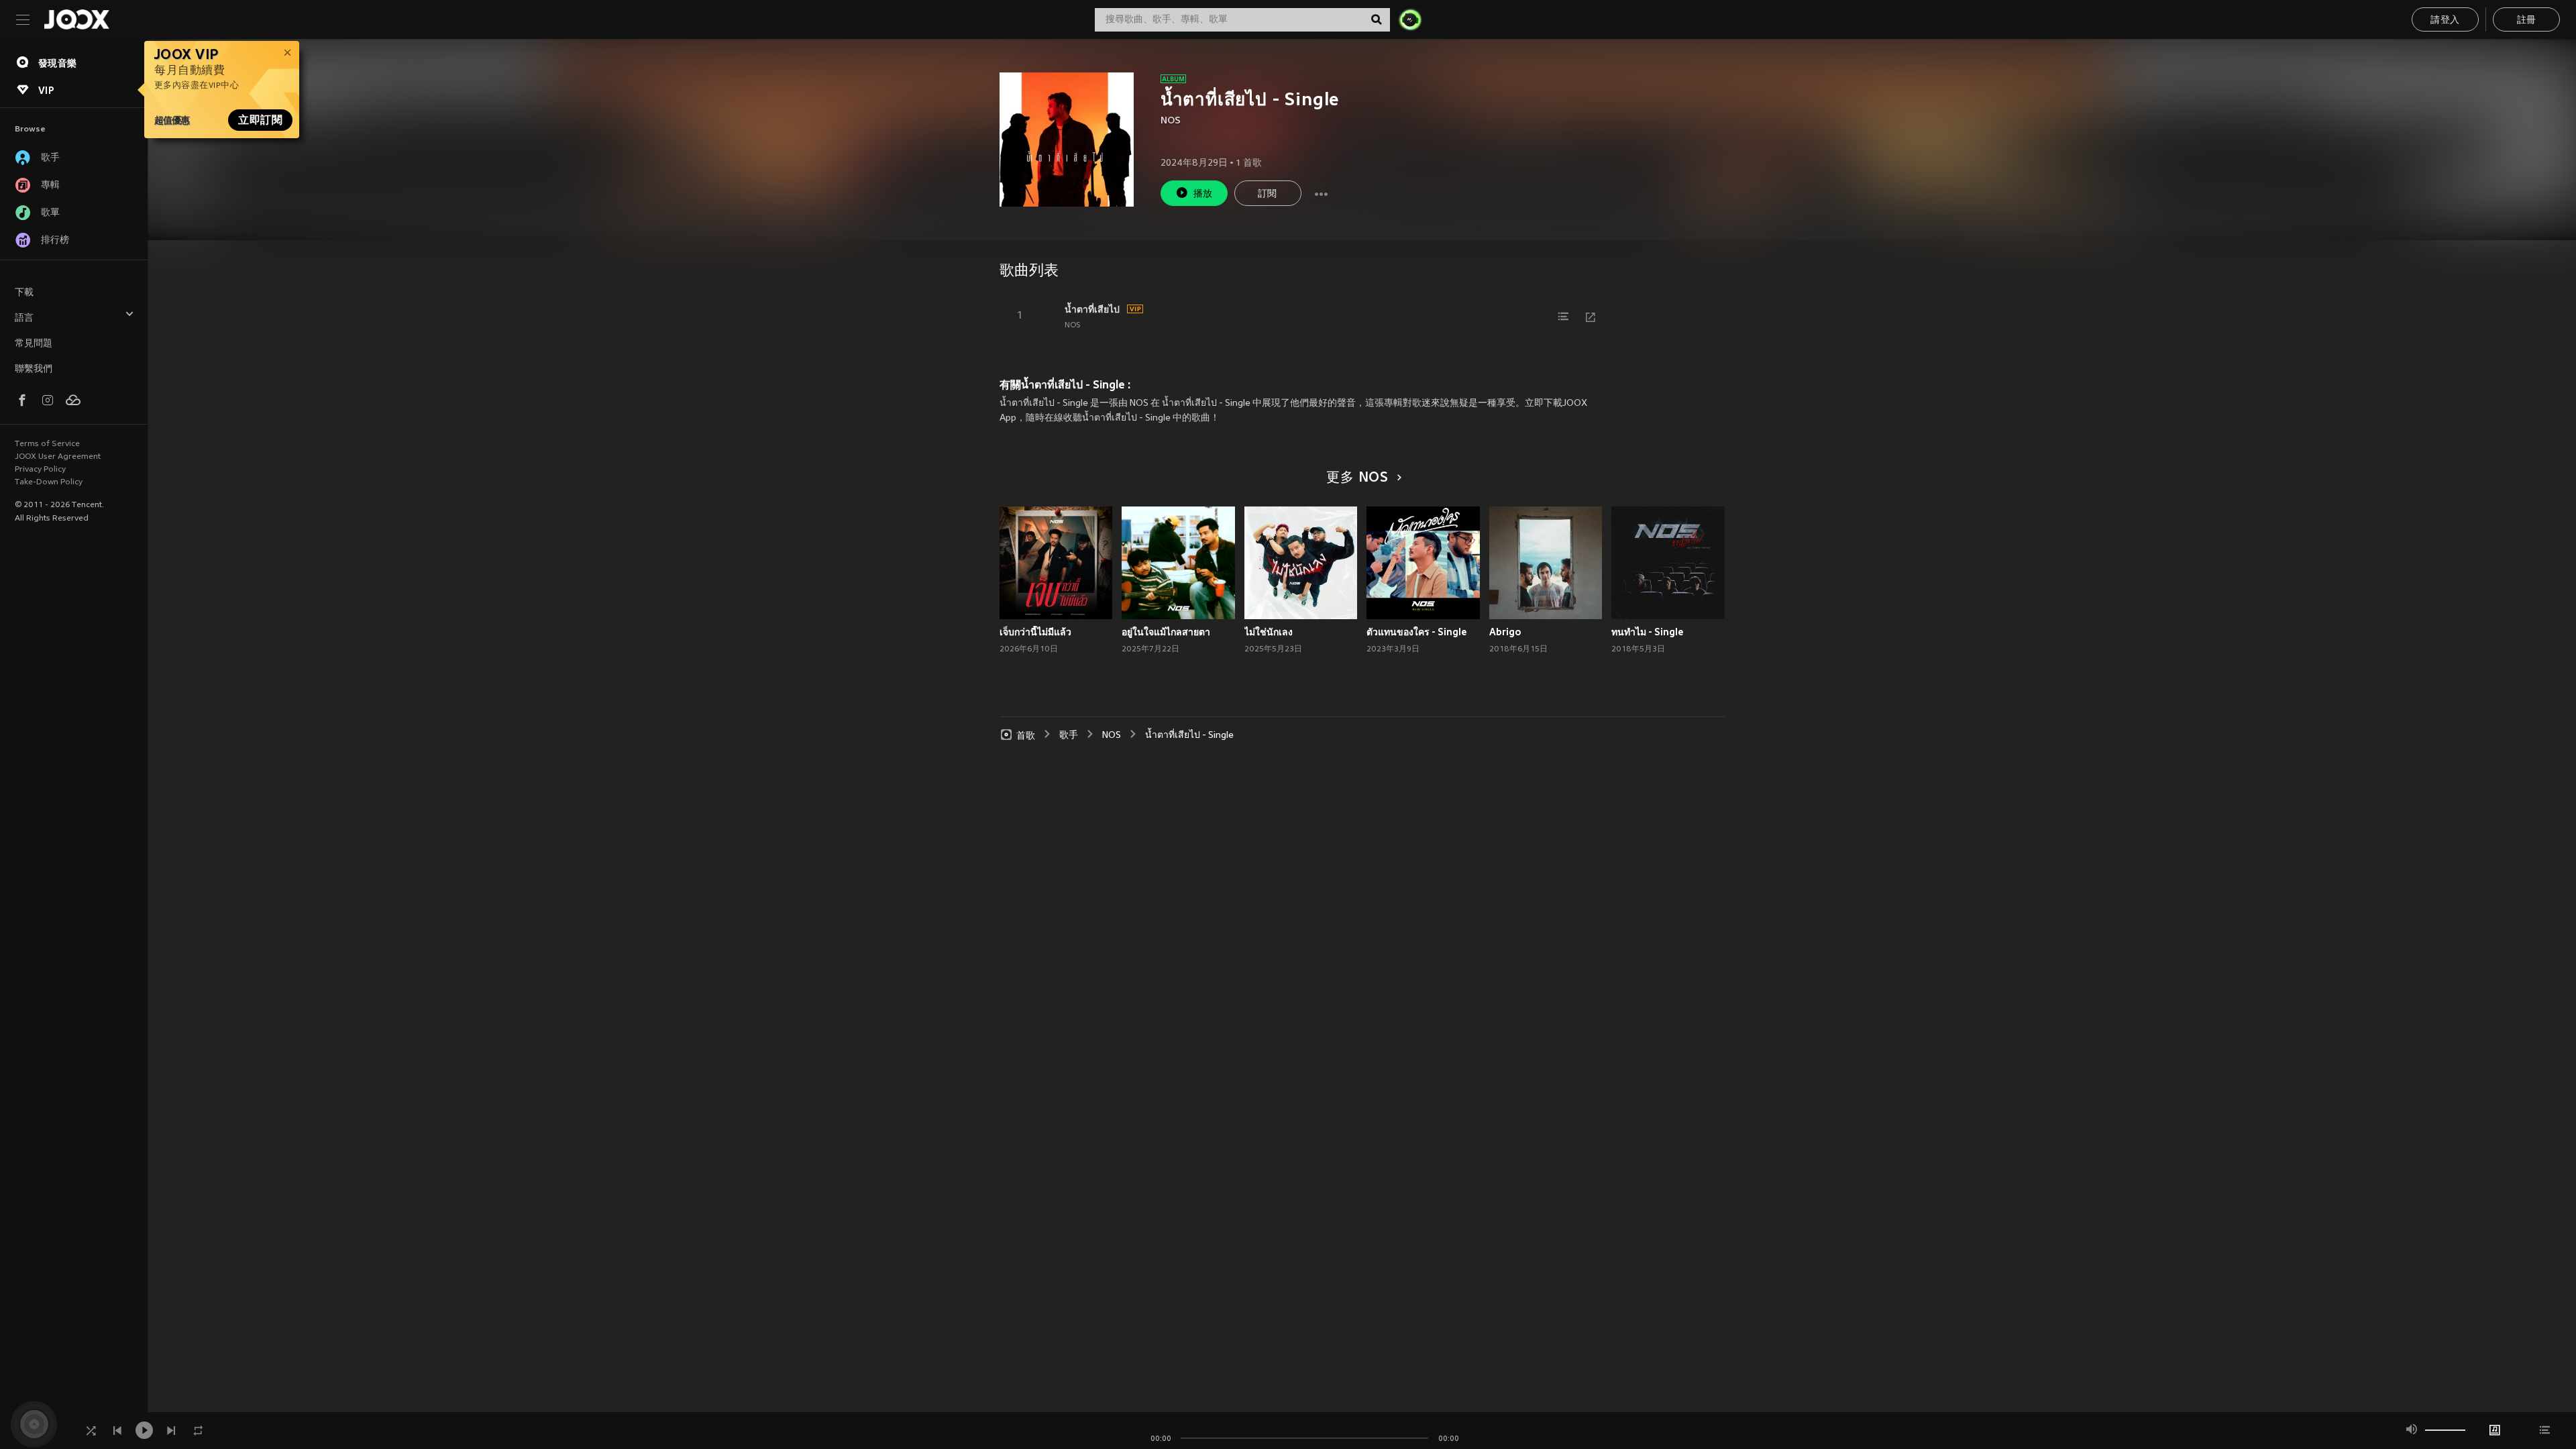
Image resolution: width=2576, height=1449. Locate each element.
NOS (1171, 121)
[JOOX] (76, 19)
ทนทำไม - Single (1648, 632)
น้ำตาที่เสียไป (1092, 309)
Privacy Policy (40, 470)
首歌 (1026, 736)
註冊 (2527, 20)
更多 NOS (1357, 478)
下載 (24, 293)
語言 (24, 318)
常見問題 (34, 344)
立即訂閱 (260, 120)
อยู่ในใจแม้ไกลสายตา (1166, 632)
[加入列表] (1564, 317)
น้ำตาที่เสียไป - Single (1189, 736)
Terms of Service (47, 444)
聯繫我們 (34, 369)
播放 (1203, 194)
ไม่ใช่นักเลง (1269, 632)
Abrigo (1505, 632)
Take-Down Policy (49, 482)
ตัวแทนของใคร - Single (1417, 632)
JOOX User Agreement (58, 457)
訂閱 (1268, 194)
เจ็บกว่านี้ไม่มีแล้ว (1035, 632)
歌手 (1069, 736)
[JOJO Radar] (1410, 19)
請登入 (2445, 20)
